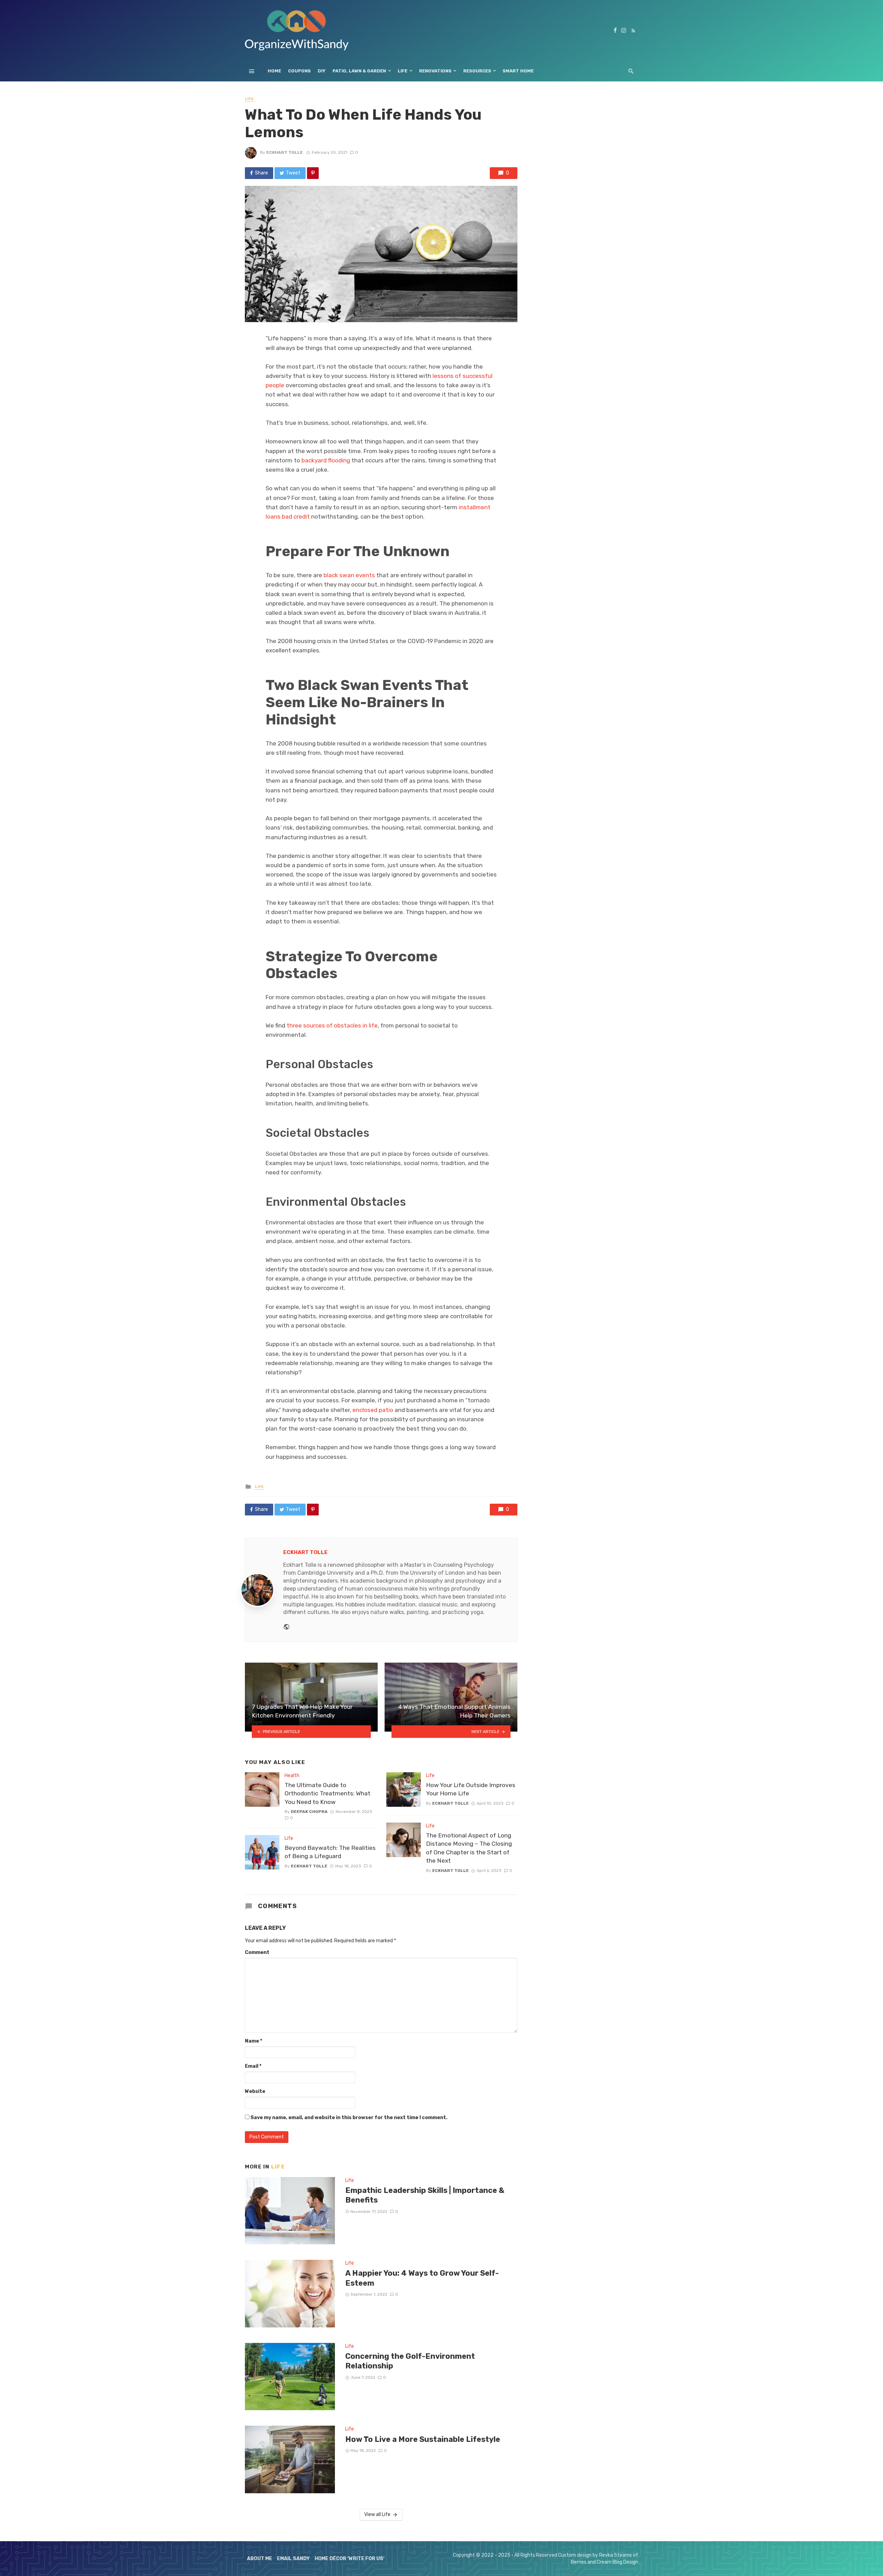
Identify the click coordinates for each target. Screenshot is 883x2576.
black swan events (349, 575)
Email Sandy (293, 2559)
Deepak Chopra (309, 1812)
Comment (257, 1952)
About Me (260, 2559)
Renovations (435, 71)
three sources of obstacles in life (332, 1025)
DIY (322, 71)
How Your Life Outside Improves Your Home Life (471, 1789)
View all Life (377, 2514)
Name (254, 2041)
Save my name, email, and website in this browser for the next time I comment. (349, 2118)
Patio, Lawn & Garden (359, 71)
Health (292, 1776)
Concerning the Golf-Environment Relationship (410, 2361)
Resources (477, 71)
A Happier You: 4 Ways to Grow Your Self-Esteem (422, 2278)
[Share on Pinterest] (313, 173)
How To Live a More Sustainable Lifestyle (423, 2439)
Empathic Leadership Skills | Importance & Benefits (425, 2195)
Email (253, 2066)
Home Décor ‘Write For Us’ (350, 2559)
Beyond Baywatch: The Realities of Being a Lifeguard (330, 1852)
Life (403, 71)
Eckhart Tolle (285, 152)
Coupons (299, 71)
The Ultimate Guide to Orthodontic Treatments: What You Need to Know (328, 1793)
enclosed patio (373, 1410)
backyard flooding (326, 460)
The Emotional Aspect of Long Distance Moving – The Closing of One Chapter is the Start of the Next (469, 1848)
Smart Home (518, 71)
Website (255, 2091)
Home (274, 71)
